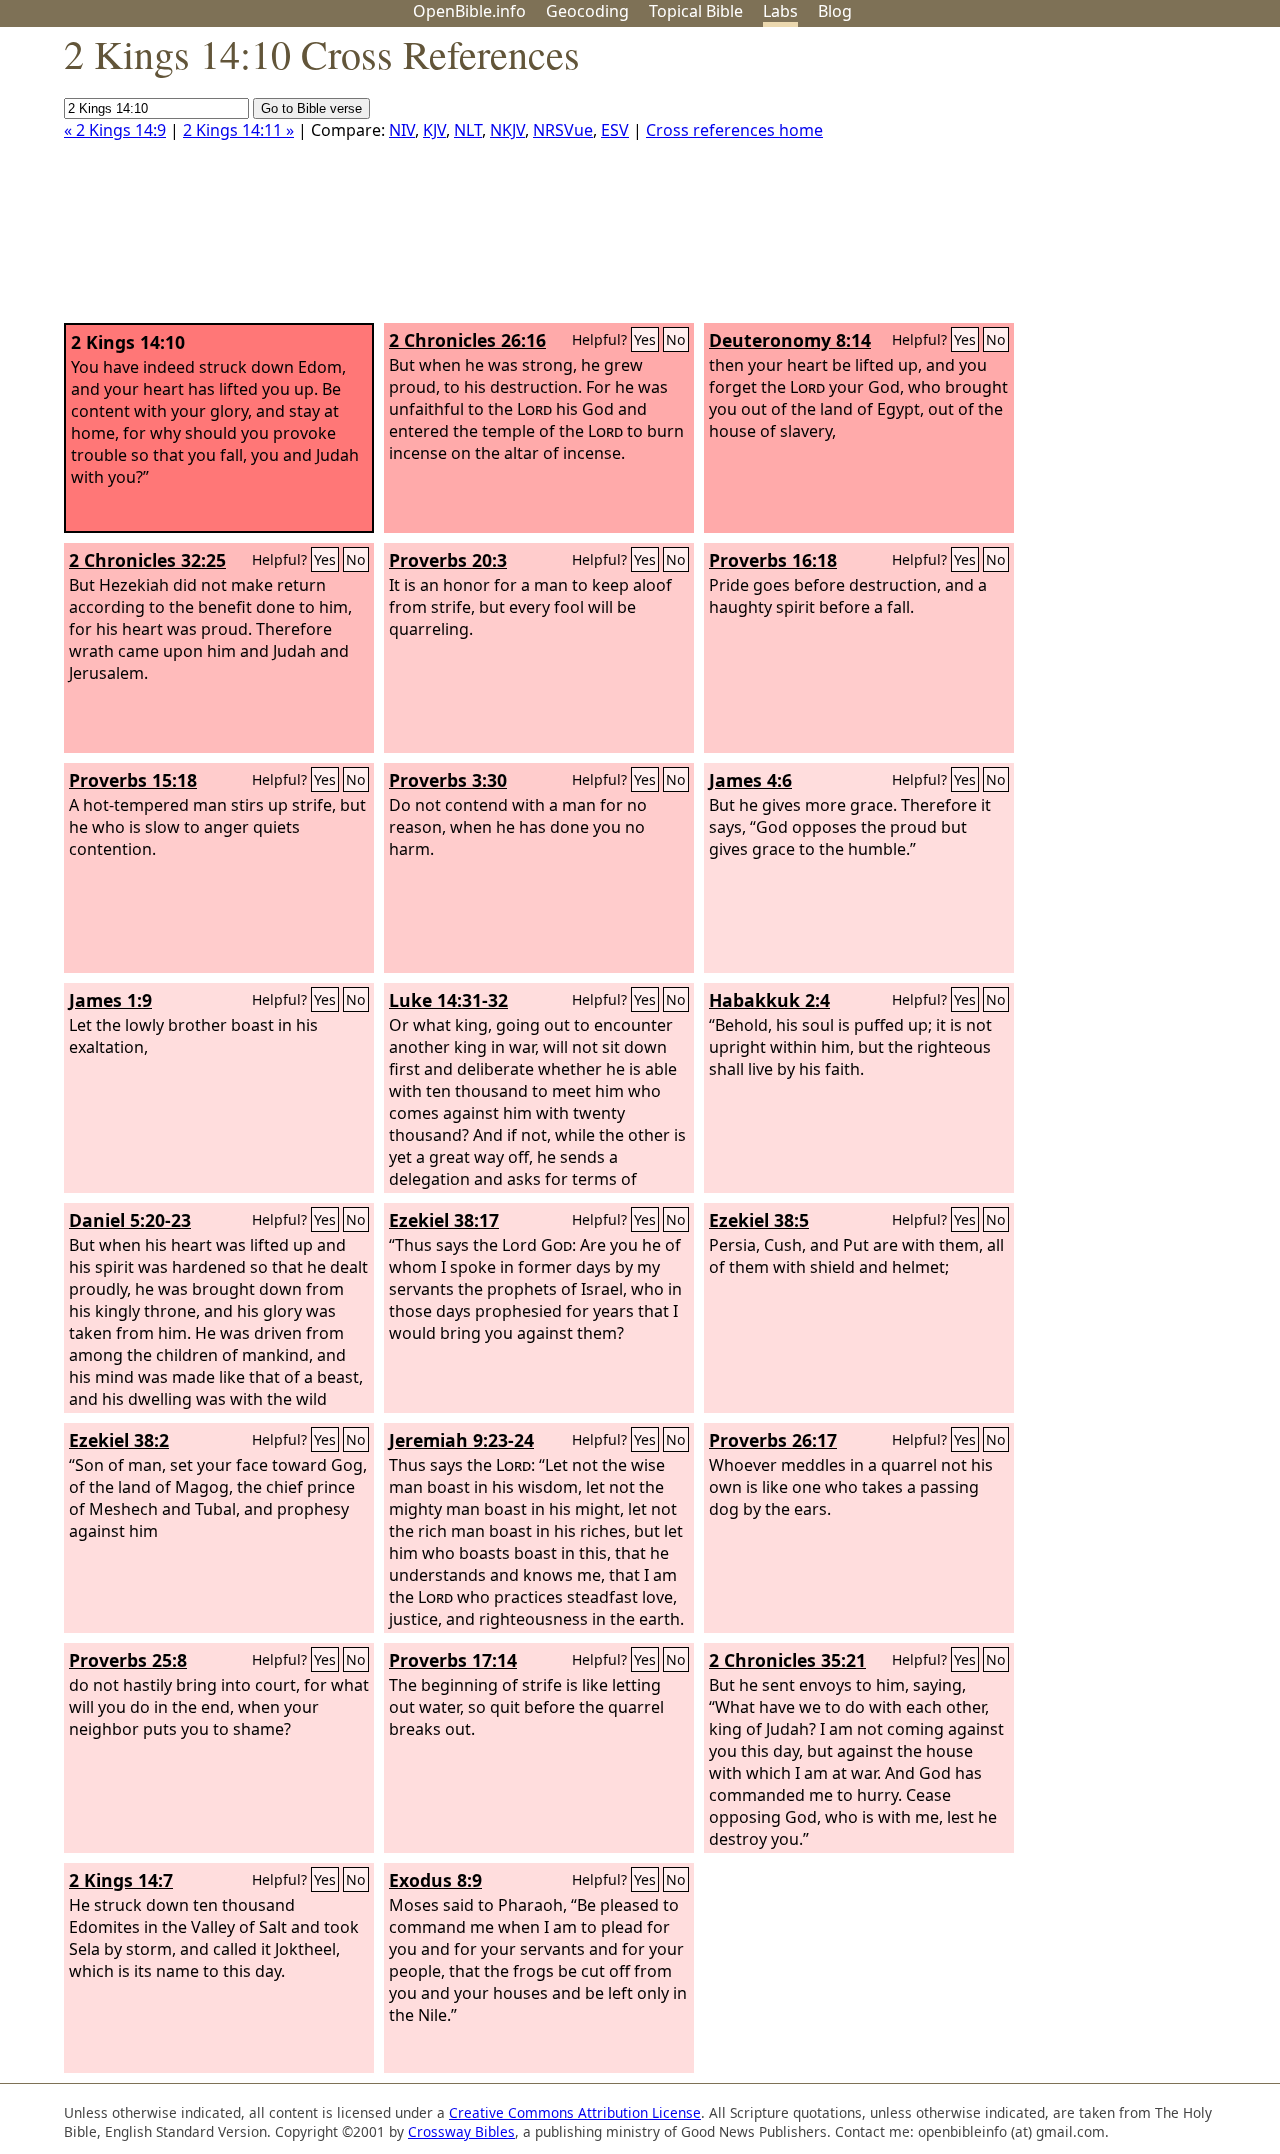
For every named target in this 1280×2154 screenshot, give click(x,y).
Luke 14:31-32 (448, 1000)
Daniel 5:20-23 (130, 1220)
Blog (835, 11)
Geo (587, 11)
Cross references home (734, 130)
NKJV (507, 130)
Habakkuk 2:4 (769, 1000)
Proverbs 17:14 (453, 1660)
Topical (696, 11)
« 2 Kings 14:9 (115, 130)
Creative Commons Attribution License (575, 2112)
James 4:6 (750, 780)
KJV (434, 130)
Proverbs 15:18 (133, 780)
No (676, 339)
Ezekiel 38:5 (759, 1220)
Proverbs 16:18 (773, 560)
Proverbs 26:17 (773, 1440)
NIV (402, 130)
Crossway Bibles (461, 2131)
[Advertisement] (1078, 183)
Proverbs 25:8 (128, 1660)
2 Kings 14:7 (121, 1880)
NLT (468, 130)
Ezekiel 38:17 (444, 1220)
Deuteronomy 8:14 (790, 340)
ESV (615, 130)
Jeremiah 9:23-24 (461, 1440)
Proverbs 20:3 (448, 560)
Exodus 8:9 (435, 1880)
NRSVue (563, 130)
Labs (780, 11)
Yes (645, 339)
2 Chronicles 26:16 (467, 340)
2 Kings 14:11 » (238, 130)
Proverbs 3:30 (448, 780)
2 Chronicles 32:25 (147, 560)
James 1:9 (110, 1000)
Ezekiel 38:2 (119, 1440)
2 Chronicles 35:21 (787, 1660)
